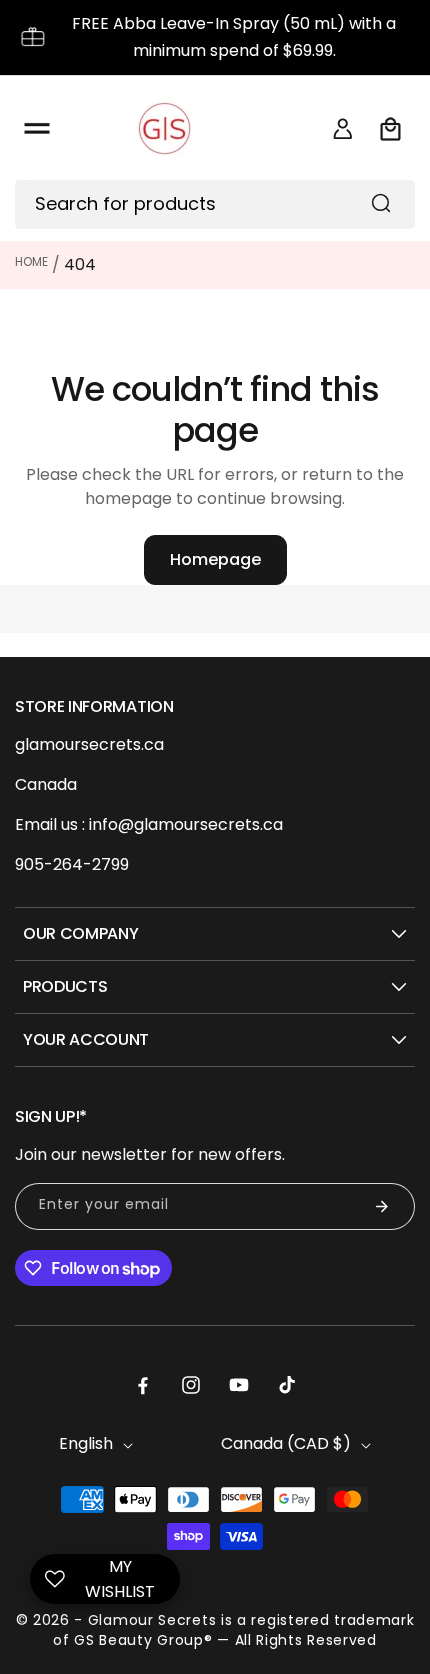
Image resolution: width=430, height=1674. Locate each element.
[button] (37, 129)
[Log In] (343, 129)
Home (31, 261)
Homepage (215, 559)
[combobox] (215, 204)
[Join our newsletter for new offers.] (382, 1206)
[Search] (381, 203)
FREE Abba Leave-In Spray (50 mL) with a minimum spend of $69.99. (234, 37)
